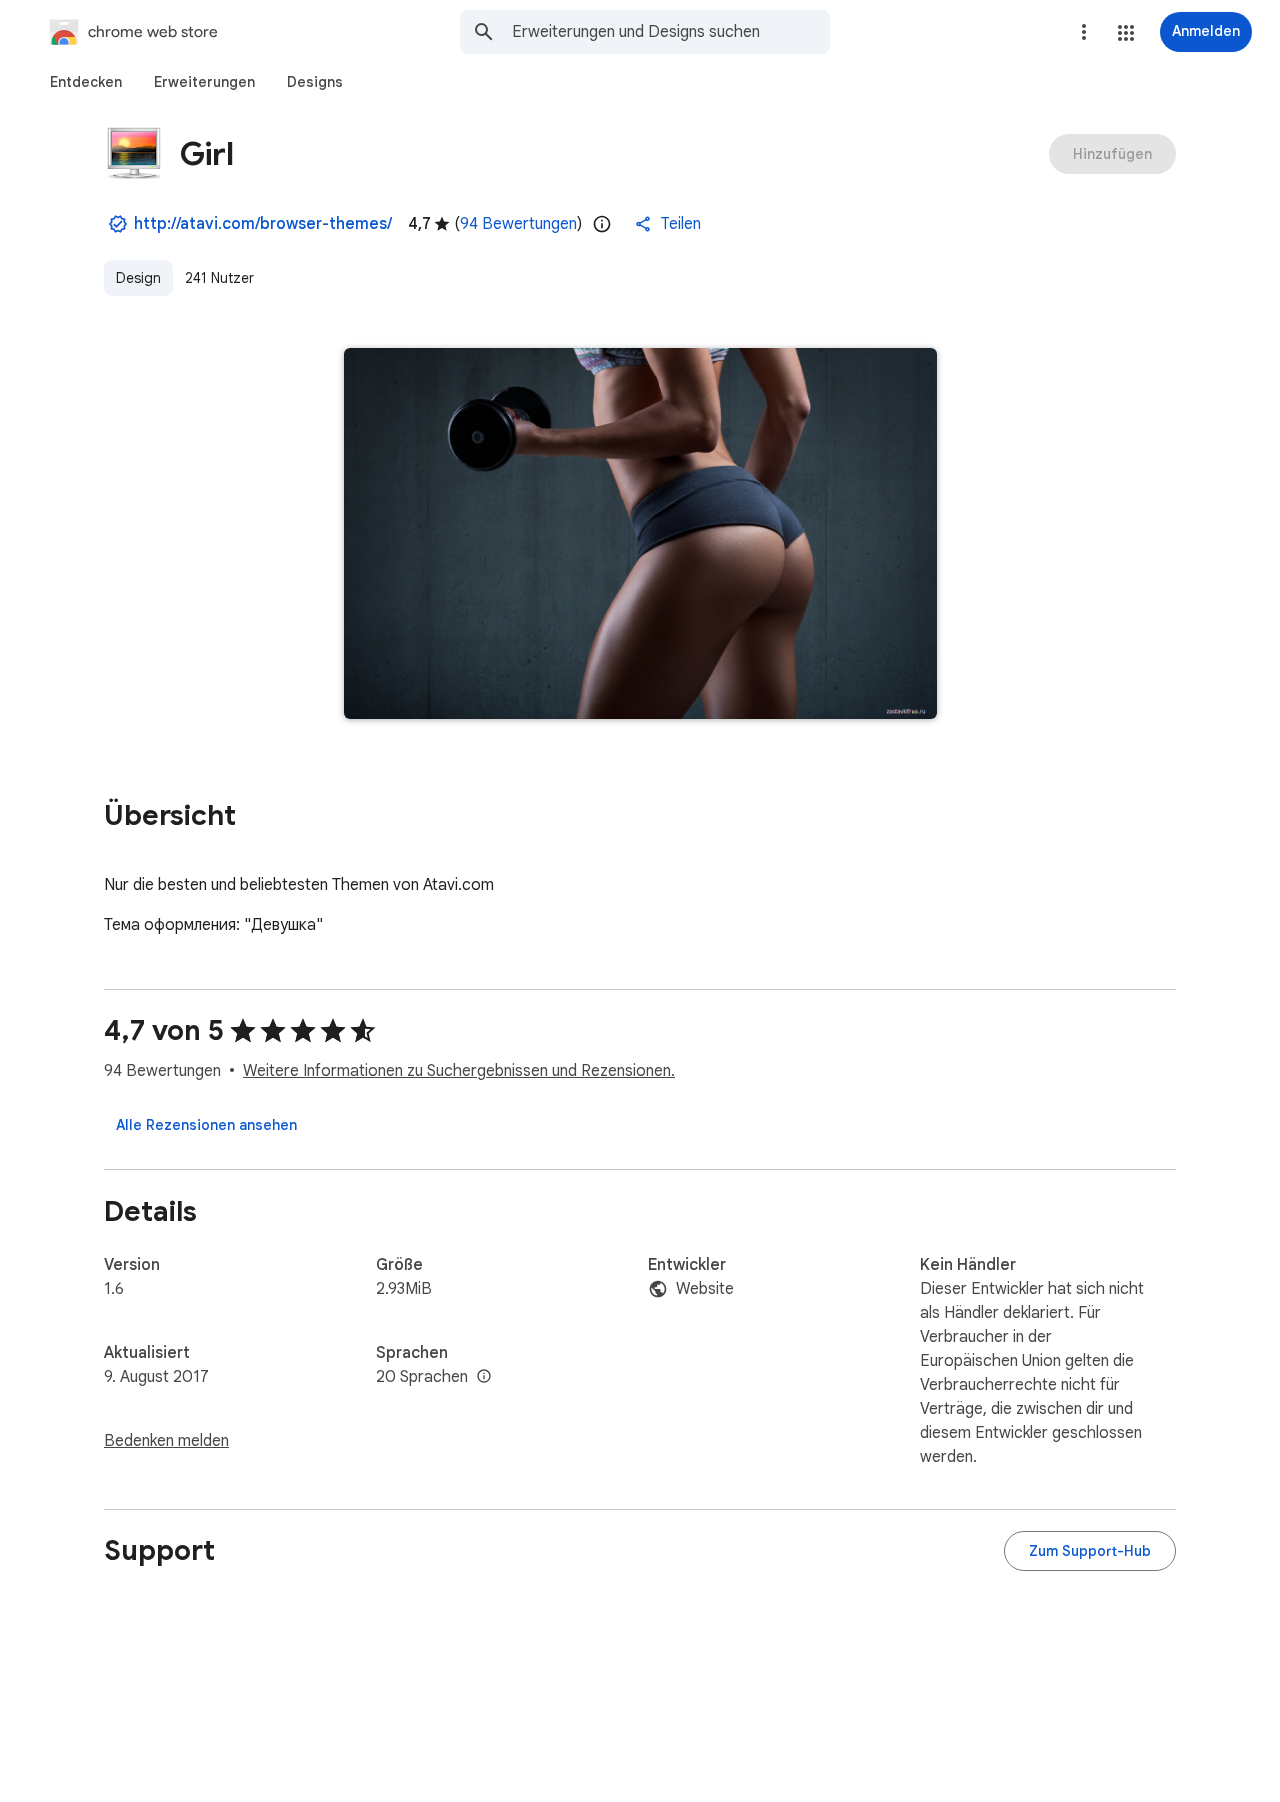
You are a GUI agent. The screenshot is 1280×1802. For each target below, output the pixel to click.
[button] (1126, 33)
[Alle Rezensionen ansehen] (206, 1125)
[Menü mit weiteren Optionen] (1084, 32)
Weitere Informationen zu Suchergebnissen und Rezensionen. (459, 1071)
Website (705, 1289)
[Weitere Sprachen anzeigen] (484, 1377)
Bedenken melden (166, 1441)
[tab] (86, 82)
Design (138, 278)
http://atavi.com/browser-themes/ (263, 224)
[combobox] (671, 32)
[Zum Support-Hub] (1090, 1551)
